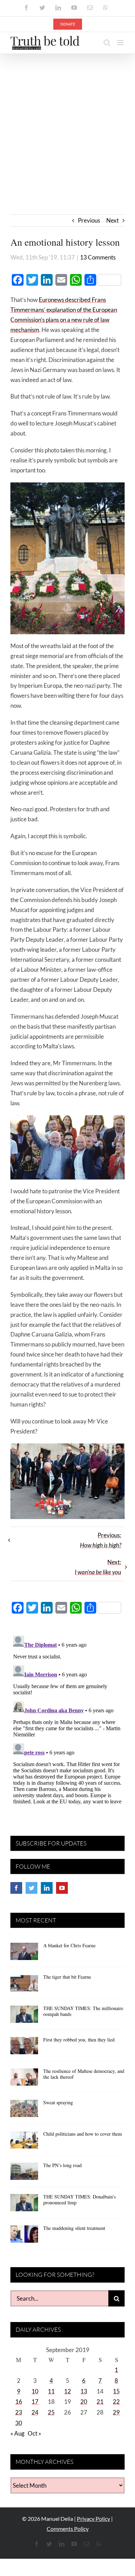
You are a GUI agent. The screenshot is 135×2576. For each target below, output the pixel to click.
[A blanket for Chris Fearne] (24, 1954)
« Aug (17, 2433)
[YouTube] (62, 1888)
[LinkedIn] (47, 1888)
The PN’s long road (62, 2165)
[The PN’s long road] (24, 2174)
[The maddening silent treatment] (24, 2236)
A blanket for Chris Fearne (69, 1945)
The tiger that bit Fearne (67, 1977)
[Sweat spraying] (24, 2111)
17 (35, 2402)
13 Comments (98, 257)
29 (116, 2412)
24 (35, 2412)
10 (35, 2391)
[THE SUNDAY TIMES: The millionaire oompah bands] (24, 2017)
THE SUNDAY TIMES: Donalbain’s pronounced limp (79, 2200)
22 (116, 2402)
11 (51, 2391)
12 (67, 2391)
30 (19, 2423)
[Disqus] (67, 1719)
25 (51, 2412)
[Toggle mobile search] (107, 43)
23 (19, 2412)
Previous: (101, 1540)
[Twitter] (31, 1888)
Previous (89, 220)
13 (84, 2391)
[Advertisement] (67, 125)
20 (84, 2402)
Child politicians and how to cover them (83, 2134)
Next (112, 220)
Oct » (34, 2433)
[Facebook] (16, 1888)
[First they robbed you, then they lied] (24, 2048)
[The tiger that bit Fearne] (24, 1985)
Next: (98, 1567)
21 (100, 2402)
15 (116, 2391)
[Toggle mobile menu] (121, 43)
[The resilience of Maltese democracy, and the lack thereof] (24, 2079)
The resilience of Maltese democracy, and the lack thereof (84, 2074)
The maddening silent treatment (74, 2228)
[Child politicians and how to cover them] (24, 2142)
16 (19, 2402)
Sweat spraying (58, 2102)
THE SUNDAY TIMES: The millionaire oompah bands (83, 2011)
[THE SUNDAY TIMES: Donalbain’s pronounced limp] (24, 2205)
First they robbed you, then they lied (79, 2040)
